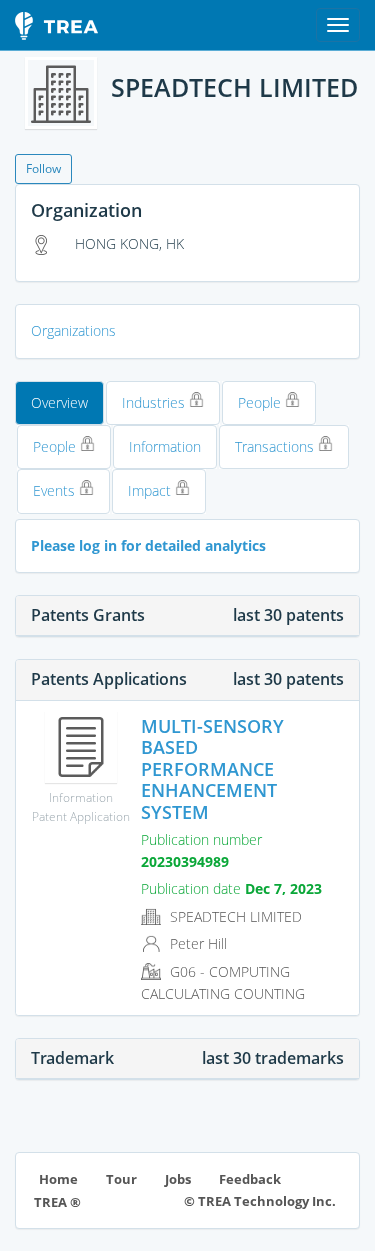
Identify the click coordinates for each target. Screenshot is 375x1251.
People (261, 402)
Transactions (276, 446)
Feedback (250, 1179)
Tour (121, 1179)
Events (56, 490)
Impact (151, 490)
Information (165, 446)
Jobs (178, 1179)
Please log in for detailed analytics (148, 545)
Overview (59, 402)
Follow (43, 168)
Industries (155, 402)
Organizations (73, 330)
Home (58, 1179)
